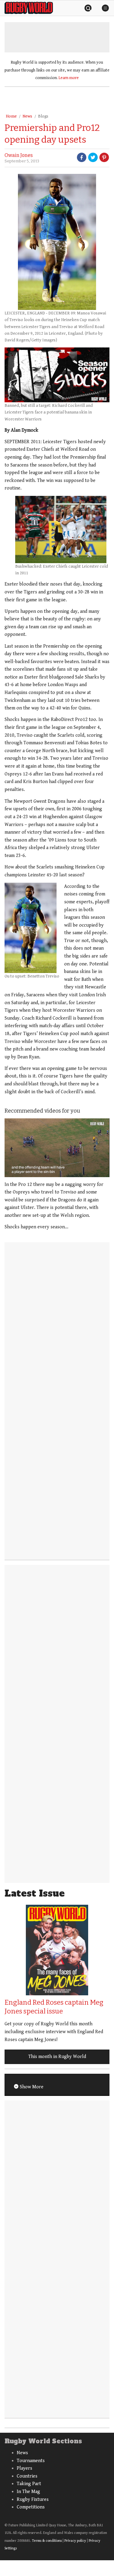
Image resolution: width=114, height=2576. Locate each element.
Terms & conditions (47, 2541)
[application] (57, 1148)
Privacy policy (75, 2541)
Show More (31, 2087)
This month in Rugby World (57, 2057)
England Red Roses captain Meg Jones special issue (54, 2007)
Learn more (69, 78)
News (27, 116)
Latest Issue (35, 1893)
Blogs (43, 116)
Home (11, 116)
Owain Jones (19, 155)
